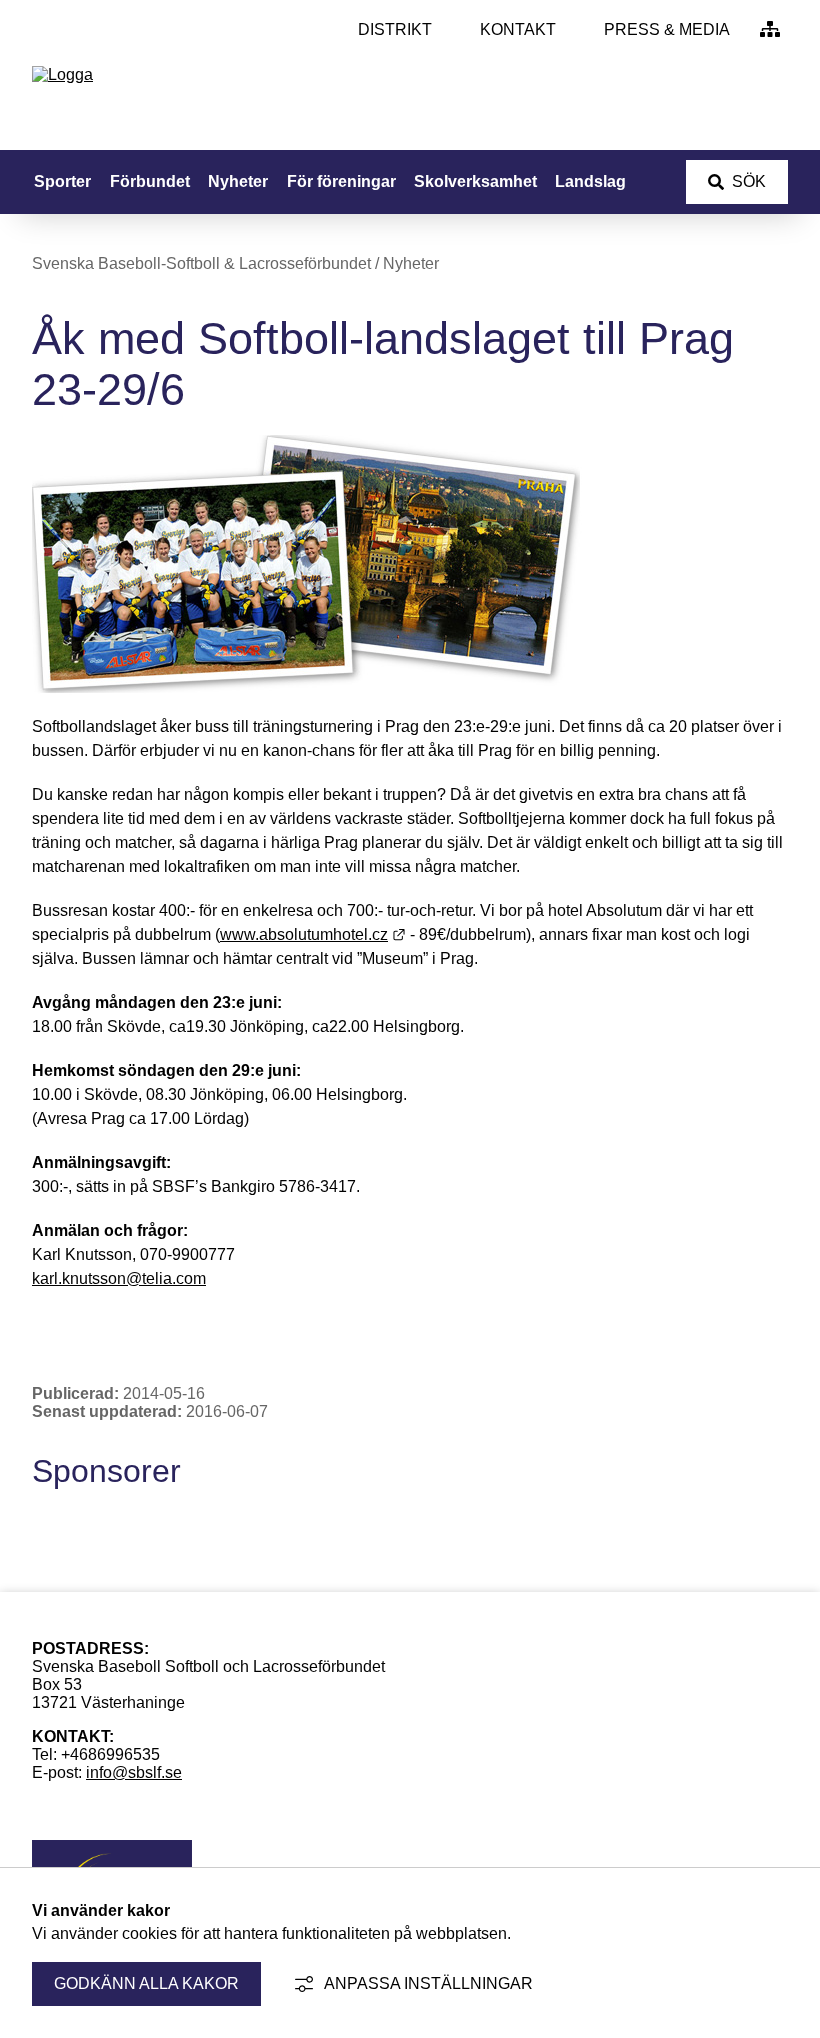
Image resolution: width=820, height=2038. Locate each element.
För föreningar (341, 181)
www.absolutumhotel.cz (313, 934)
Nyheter (238, 181)
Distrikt (395, 29)
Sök (749, 181)
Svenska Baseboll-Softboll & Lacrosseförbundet (201, 263)
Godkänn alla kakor (146, 1983)
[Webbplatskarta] (770, 29)
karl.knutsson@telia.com (119, 1278)
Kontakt (518, 29)
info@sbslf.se (134, 1772)
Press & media (667, 29)
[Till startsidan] (62, 74)
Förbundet (150, 181)
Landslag (590, 181)
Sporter (62, 181)
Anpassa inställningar (428, 1983)
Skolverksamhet (475, 181)
